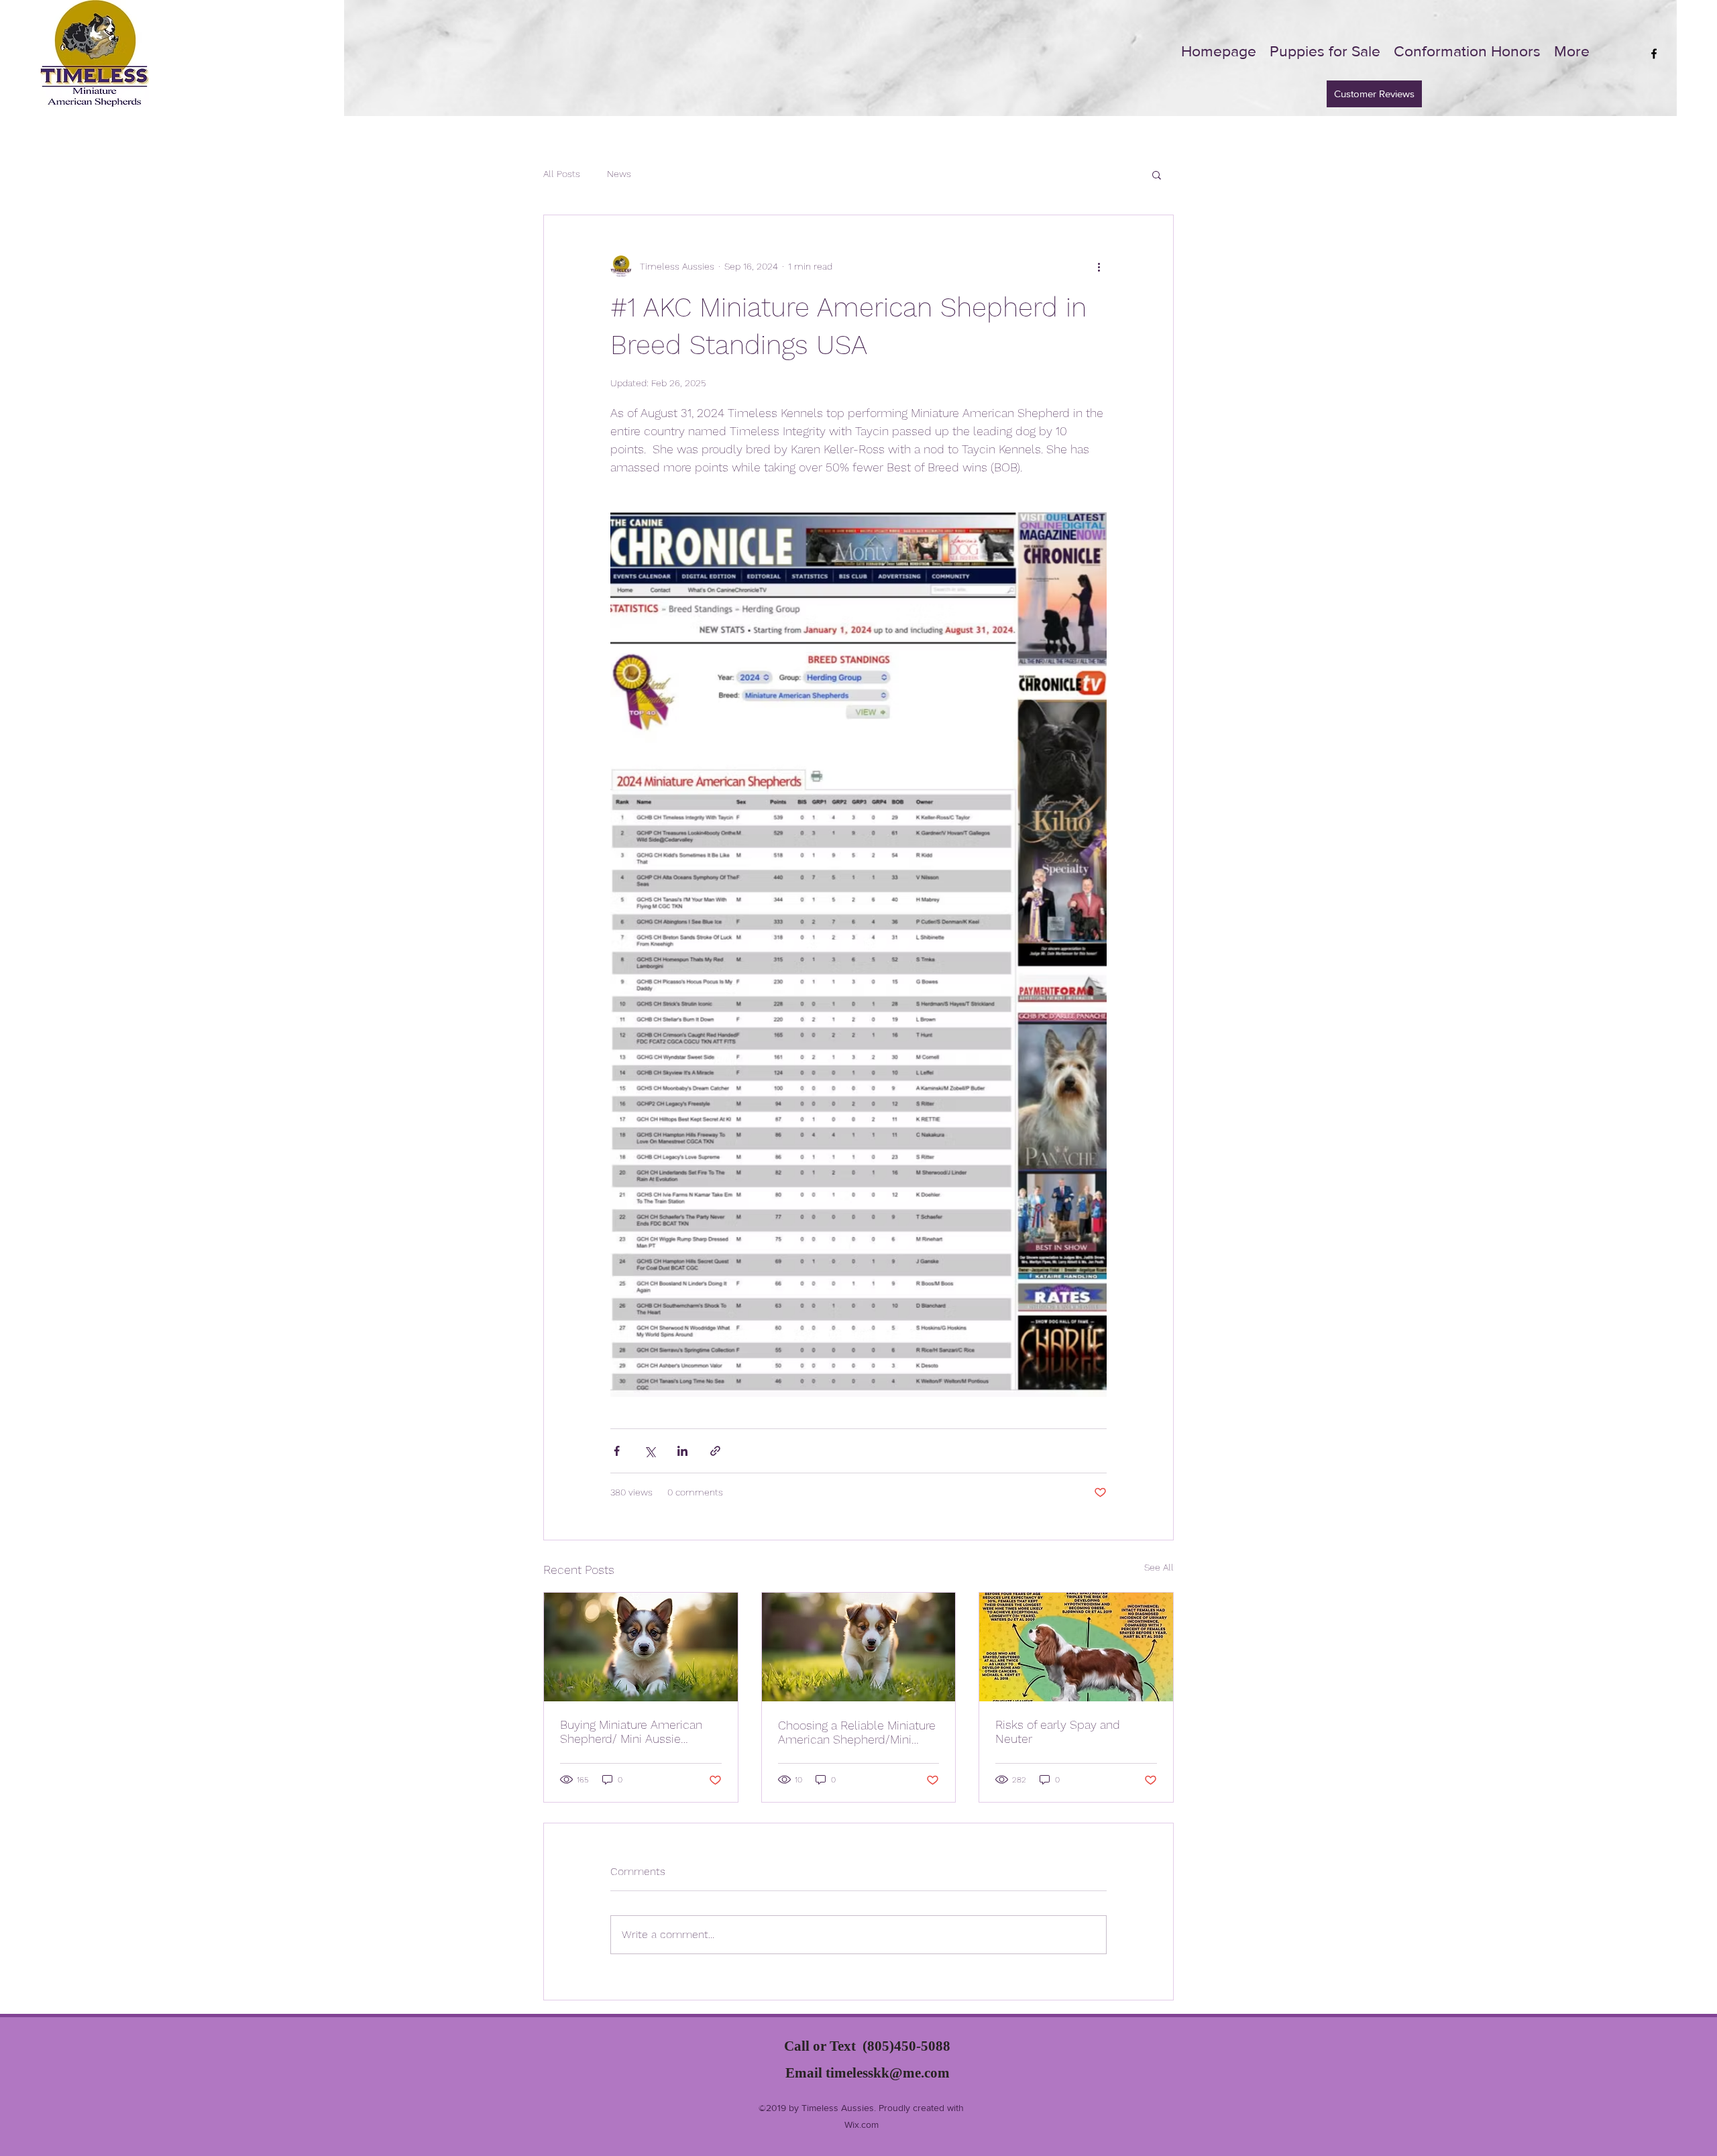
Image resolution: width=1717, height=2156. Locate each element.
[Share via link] (715, 1451)
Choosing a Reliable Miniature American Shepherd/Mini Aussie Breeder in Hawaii (857, 1732)
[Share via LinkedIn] (682, 1451)
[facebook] (1654, 54)
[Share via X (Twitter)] (650, 1451)
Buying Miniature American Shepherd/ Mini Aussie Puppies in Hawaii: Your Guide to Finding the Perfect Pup (639, 1732)
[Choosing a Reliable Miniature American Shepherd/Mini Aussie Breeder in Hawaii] (859, 1647)
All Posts (562, 174)
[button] (1157, 174)
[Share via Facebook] (617, 1451)
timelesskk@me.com (888, 2073)
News (619, 174)
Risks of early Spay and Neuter (1058, 1732)
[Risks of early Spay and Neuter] (1076, 1647)
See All (1159, 1567)
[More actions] (1099, 266)
